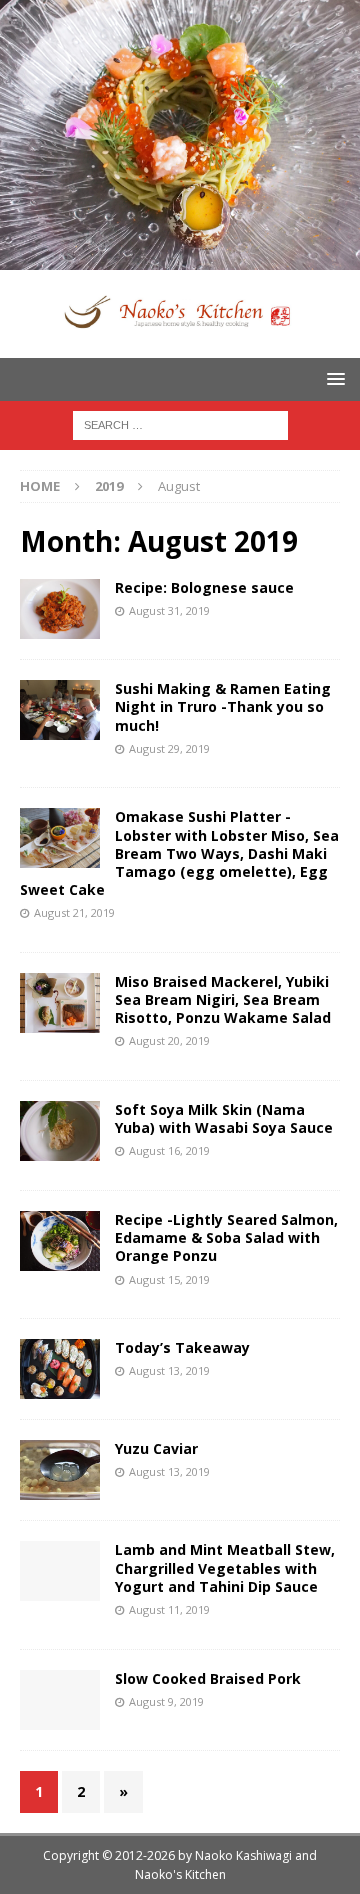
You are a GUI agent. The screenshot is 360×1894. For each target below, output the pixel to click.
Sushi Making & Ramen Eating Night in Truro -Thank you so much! (223, 706)
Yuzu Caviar (156, 1448)
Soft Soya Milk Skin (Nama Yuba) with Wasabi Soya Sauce (224, 1118)
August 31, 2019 (169, 610)
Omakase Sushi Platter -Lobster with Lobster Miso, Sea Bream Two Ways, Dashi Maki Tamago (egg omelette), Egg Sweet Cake (179, 853)
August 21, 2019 (74, 912)
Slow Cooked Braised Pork (208, 1678)
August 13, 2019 (169, 1370)
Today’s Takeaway (182, 1347)
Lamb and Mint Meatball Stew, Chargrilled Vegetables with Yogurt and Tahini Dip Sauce (225, 1567)
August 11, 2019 (169, 1609)
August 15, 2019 (169, 1279)
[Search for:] (180, 423)
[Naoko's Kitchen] (180, 258)
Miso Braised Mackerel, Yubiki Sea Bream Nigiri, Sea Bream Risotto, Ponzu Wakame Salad (223, 999)
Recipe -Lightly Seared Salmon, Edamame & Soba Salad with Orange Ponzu (226, 1237)
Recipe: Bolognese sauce (204, 587)
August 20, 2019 (169, 1040)
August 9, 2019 (166, 1701)
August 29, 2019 (169, 748)
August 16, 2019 (169, 1150)
